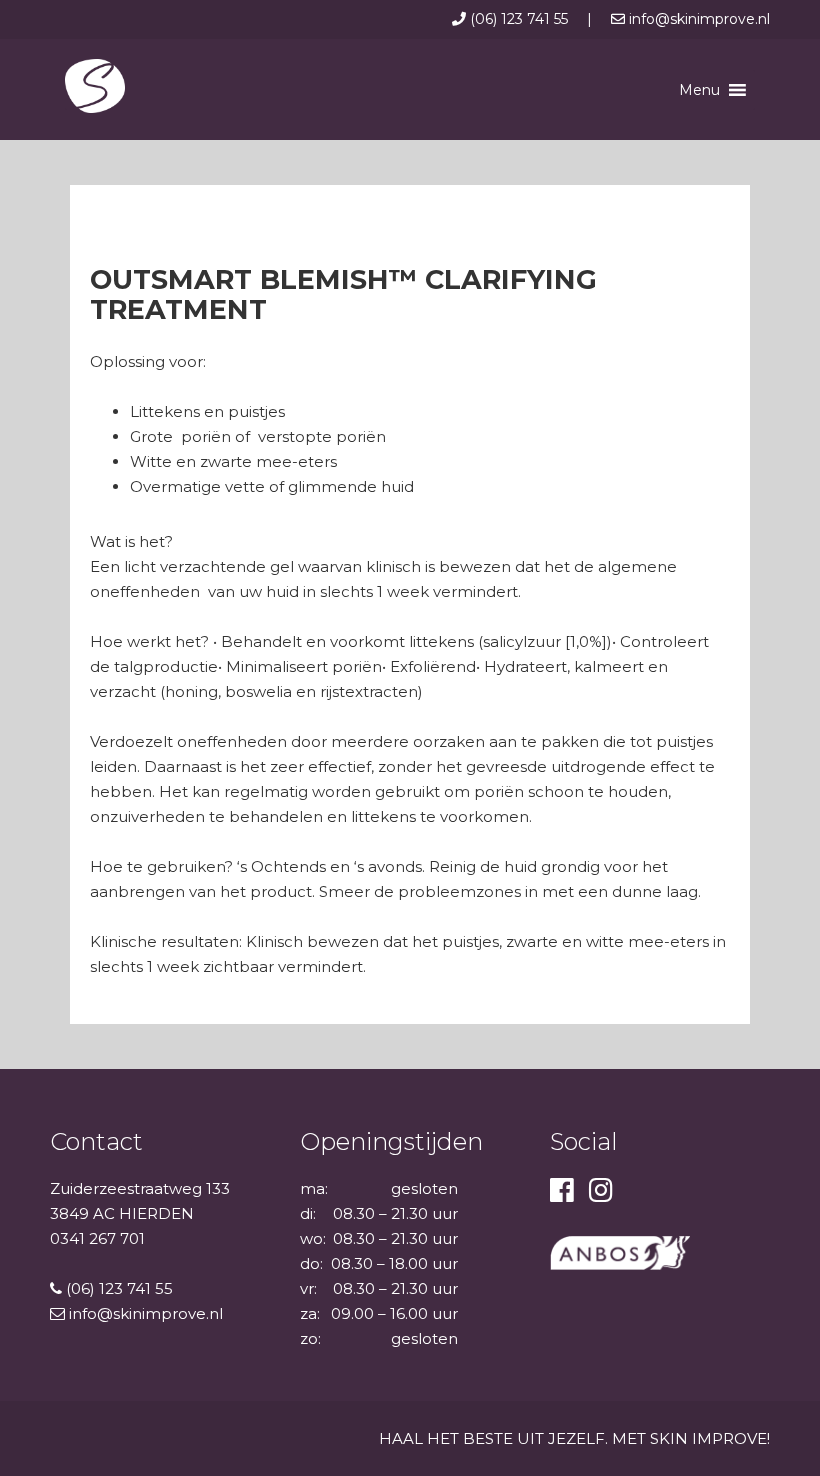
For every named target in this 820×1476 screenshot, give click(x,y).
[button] (699, 90)
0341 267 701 (97, 1238)
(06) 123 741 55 (519, 19)
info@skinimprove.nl (697, 19)
